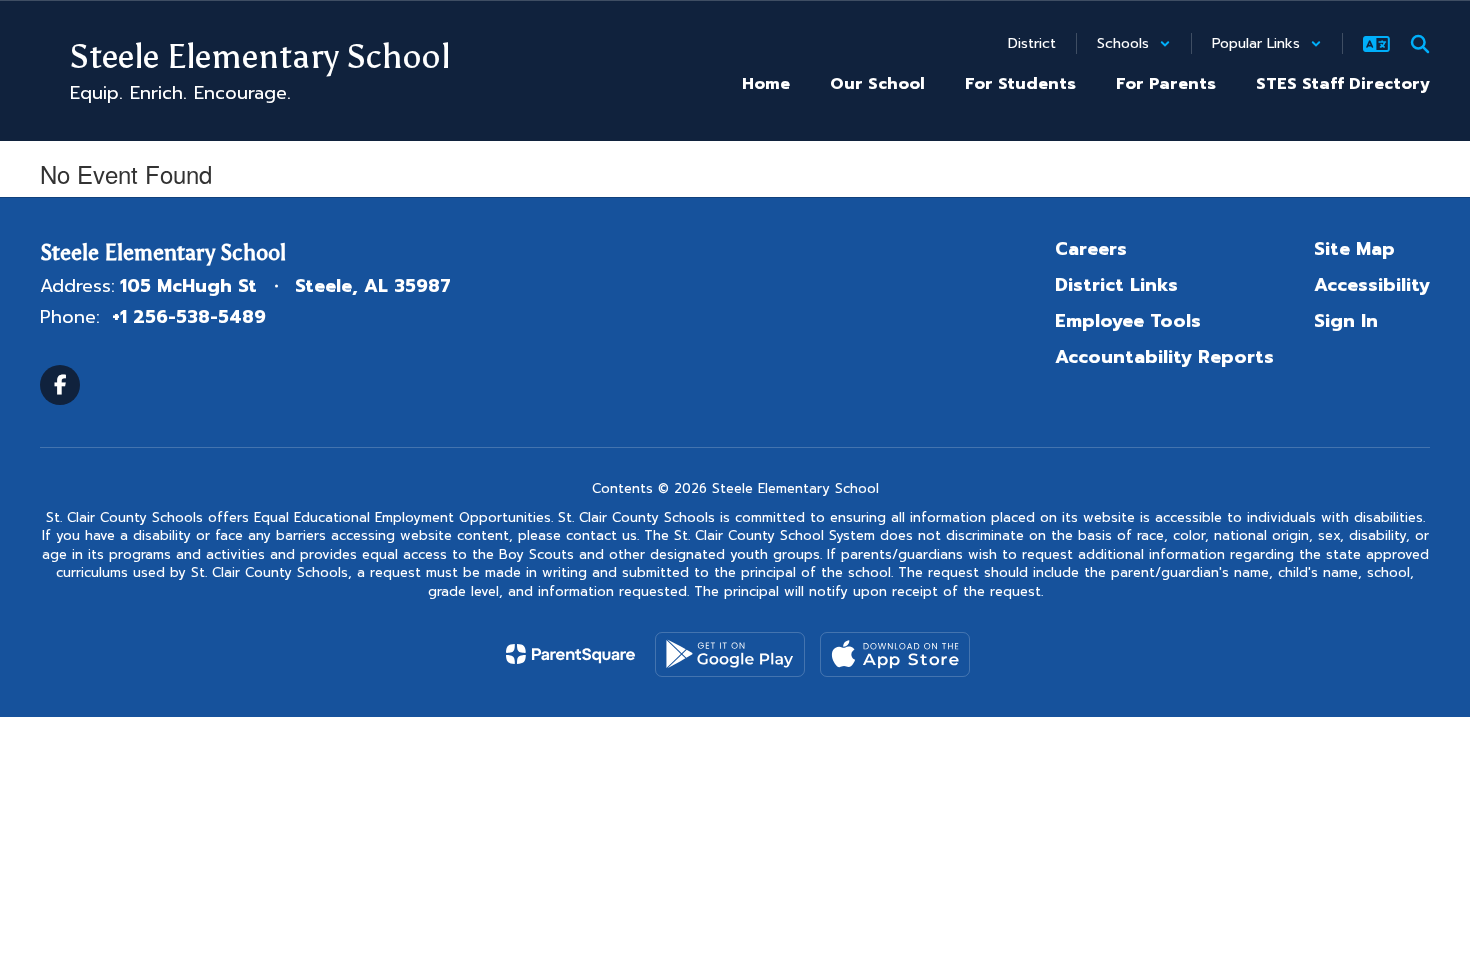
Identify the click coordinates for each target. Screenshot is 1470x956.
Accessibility (1372, 285)
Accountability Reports (1164, 357)
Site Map (1354, 249)
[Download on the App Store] (895, 654)
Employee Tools (1128, 321)
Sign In (1346, 321)
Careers (1091, 249)
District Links (1116, 285)
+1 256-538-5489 (189, 317)
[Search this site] (1420, 44)
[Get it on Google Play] (730, 654)
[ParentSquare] (570, 654)
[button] (1134, 43)
